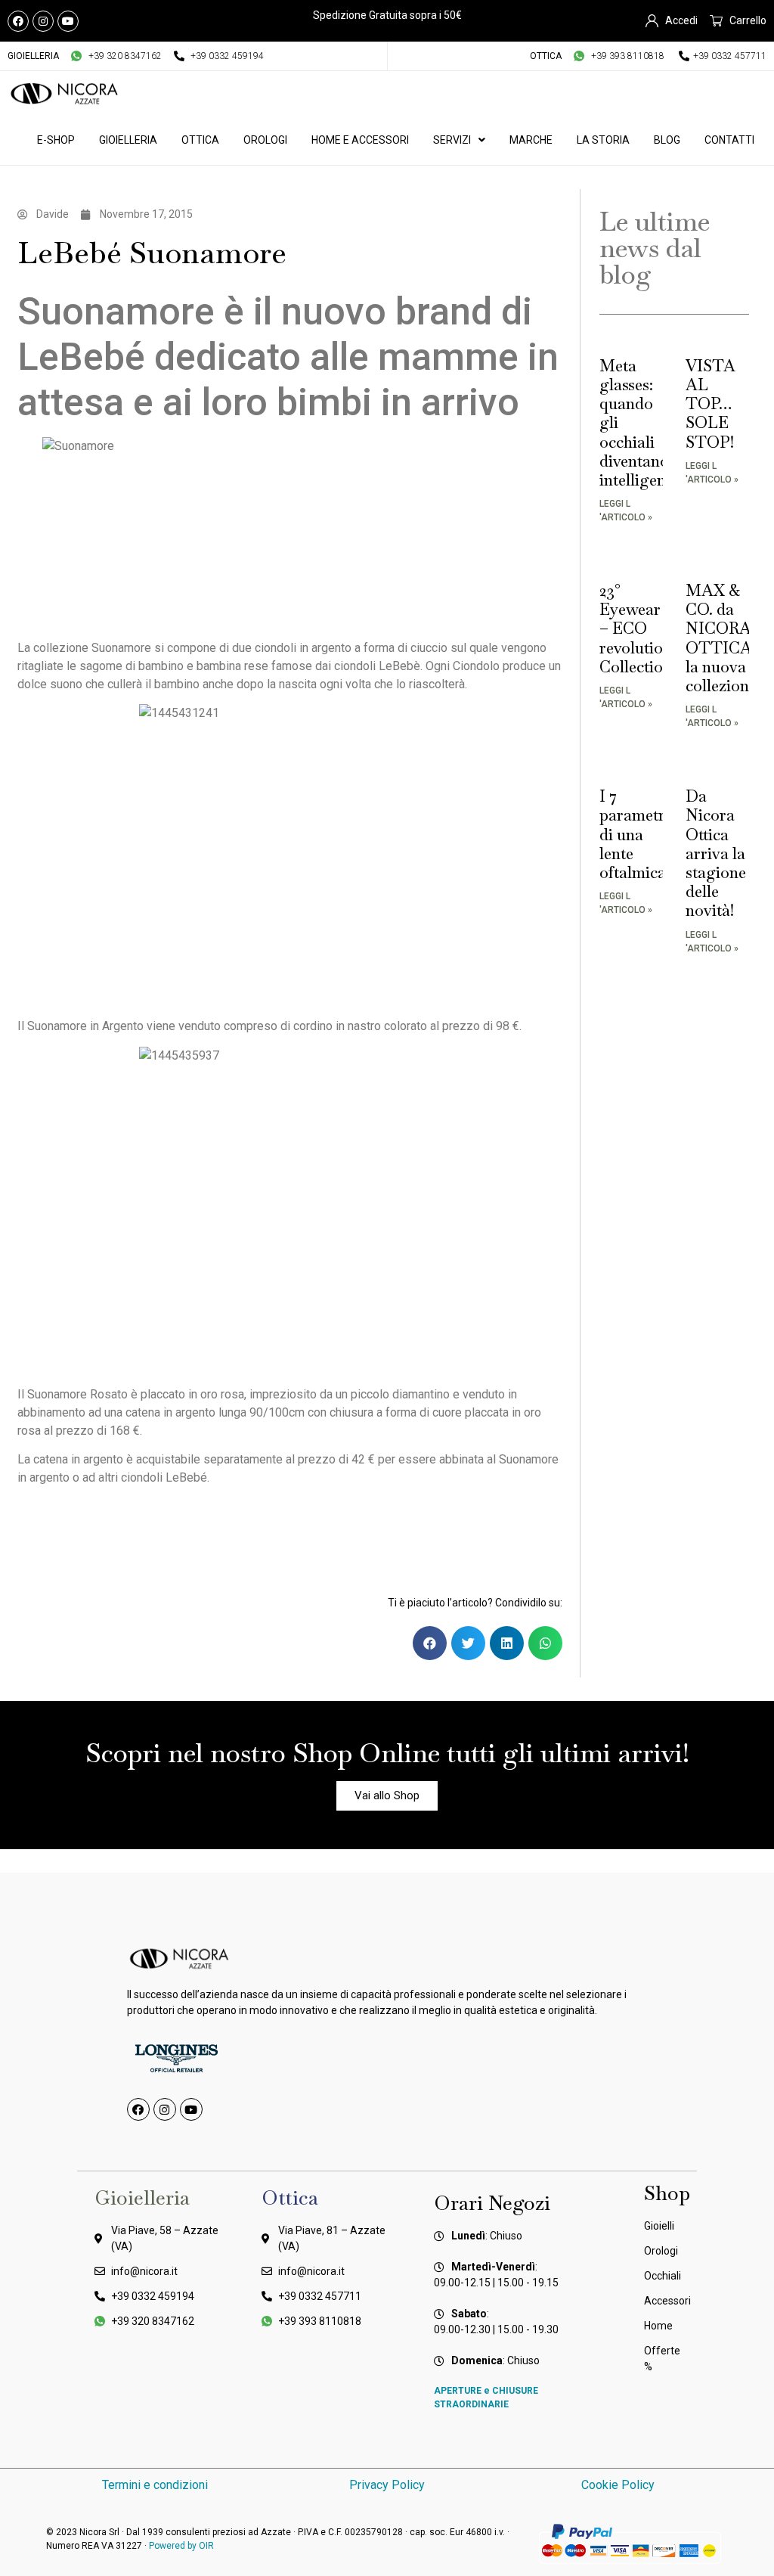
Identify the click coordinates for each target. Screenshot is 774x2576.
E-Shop (56, 140)
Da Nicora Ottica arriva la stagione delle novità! (716, 853)
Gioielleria (128, 140)
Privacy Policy (387, 2485)
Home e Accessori (360, 140)
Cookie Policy (619, 2485)
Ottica (200, 140)
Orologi (265, 140)
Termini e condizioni (155, 2485)
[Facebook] (18, 21)
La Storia (603, 140)
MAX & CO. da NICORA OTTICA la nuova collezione (721, 638)
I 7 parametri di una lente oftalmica (635, 834)
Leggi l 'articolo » (626, 511)
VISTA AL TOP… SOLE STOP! (711, 404)
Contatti (729, 140)
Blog (667, 140)
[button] (430, 1643)
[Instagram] (43, 21)
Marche (531, 140)
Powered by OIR (181, 2546)
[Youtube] (68, 21)
